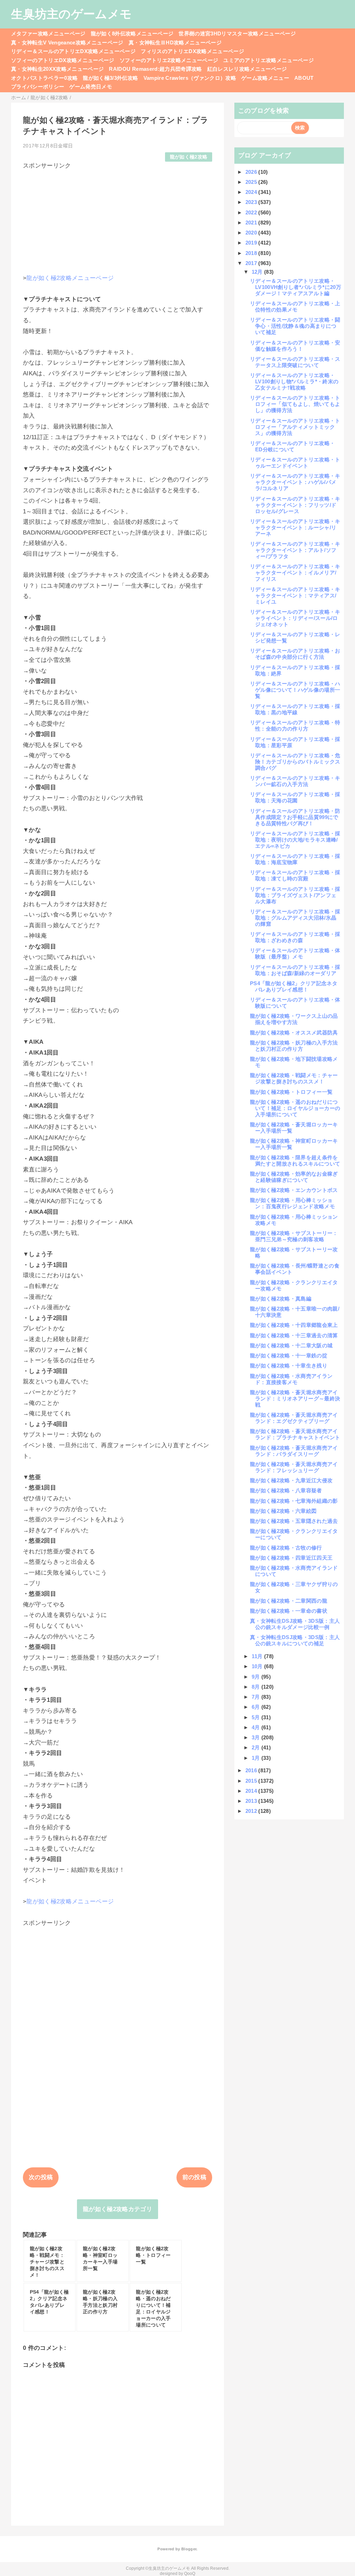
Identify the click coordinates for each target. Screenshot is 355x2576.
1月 (257, 1758)
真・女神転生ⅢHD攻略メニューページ (175, 42)
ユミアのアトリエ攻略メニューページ (269, 60)
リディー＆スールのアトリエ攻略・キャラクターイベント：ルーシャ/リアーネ (295, 527)
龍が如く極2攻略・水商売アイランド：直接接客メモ (291, 1379)
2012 (252, 1811)
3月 (257, 1737)
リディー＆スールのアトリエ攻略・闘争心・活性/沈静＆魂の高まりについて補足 (295, 326)
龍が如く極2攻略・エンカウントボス (294, 1190)
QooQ (190, 2574)
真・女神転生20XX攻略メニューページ (57, 69)
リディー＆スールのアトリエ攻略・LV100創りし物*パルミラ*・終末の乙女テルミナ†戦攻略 (294, 381)
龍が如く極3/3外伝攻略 (110, 78)
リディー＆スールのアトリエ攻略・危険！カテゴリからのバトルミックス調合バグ (295, 762)
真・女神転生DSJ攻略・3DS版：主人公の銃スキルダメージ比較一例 (295, 1624)
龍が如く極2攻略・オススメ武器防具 (294, 1033)
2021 (252, 223)
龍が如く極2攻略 (189, 157)
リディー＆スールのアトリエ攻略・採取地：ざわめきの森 (295, 937)
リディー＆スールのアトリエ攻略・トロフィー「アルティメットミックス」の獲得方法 (295, 427)
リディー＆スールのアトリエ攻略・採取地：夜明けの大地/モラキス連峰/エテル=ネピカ (295, 840)
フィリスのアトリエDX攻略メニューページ (192, 51)
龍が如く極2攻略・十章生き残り (289, 1366)
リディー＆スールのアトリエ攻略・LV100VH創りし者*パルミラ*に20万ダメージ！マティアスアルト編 (296, 287)
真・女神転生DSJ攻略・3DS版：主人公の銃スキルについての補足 (295, 1640)
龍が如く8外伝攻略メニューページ (132, 33)
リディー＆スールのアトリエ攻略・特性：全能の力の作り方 (295, 726)
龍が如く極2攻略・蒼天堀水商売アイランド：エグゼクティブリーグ (294, 1418)
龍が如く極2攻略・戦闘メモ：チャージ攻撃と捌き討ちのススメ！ (294, 1078)
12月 (258, 272)
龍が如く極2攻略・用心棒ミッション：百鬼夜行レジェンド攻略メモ (292, 1203)
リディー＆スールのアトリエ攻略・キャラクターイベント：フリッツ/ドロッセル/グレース (295, 505)
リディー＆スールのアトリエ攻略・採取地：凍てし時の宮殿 (295, 875)
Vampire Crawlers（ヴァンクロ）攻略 (190, 78)
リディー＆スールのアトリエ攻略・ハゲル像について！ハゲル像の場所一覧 (295, 690)
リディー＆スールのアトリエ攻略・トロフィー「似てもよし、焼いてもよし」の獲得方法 (295, 404)
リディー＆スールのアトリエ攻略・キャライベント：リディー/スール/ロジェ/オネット (295, 618)
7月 (257, 1697)
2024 (252, 192)
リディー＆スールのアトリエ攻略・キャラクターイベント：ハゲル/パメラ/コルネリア (295, 482)
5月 (257, 1717)
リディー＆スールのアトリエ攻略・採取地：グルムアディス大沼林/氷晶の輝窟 (295, 918)
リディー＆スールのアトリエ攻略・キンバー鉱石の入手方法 (295, 781)
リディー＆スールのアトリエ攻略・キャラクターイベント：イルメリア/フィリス (295, 573)
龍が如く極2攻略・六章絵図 (283, 1511)
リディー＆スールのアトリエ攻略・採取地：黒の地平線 (295, 709)
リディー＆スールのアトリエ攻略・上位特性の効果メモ (295, 306)
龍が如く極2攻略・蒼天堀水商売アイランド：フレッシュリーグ (294, 1467)
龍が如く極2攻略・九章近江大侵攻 (291, 1480)
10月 (258, 1666)
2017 (252, 263)
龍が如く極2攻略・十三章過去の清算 (294, 1335)
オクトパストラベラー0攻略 (44, 78)
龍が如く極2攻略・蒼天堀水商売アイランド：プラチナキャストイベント (295, 1434)
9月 (257, 1677)
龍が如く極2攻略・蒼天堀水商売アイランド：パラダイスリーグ (294, 1451)
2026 (252, 172)
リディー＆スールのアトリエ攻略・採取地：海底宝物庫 (295, 859)
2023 (252, 202)
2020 (252, 233)
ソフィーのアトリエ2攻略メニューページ (169, 60)
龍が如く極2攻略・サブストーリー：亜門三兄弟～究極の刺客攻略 (294, 1236)
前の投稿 (194, 2177)
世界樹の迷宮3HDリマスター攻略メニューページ (237, 33)
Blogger (189, 2549)
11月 (258, 1656)
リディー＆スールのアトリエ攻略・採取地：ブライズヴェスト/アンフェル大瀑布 (295, 895)
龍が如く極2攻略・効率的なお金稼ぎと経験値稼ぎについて (294, 1177)
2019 (252, 243)
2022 (252, 212)
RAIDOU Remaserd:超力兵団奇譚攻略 (155, 69)
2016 (252, 1770)
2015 (252, 1781)
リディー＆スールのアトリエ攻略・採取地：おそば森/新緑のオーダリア (295, 970)
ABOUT (304, 78)
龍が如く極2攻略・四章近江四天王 (291, 1558)
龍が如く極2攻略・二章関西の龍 (289, 1601)
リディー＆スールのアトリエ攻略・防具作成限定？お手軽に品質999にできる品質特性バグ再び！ (295, 817)
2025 (252, 182)
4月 (257, 1727)
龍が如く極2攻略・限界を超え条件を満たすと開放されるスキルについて (295, 1161)
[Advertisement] (118, 219)
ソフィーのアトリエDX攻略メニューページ (63, 60)
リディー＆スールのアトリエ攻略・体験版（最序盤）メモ (295, 953)
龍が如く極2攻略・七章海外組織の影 (294, 1501)
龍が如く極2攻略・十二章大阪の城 (291, 1345)
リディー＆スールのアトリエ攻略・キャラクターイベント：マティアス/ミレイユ (295, 595)
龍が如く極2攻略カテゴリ (118, 2209)
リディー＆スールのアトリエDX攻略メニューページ (73, 51)
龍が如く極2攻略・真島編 (281, 1299)
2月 (257, 1747)
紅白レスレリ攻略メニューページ (247, 69)
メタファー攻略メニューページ (48, 33)
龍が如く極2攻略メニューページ (70, 278)
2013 (252, 1801)
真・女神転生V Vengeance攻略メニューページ (67, 42)
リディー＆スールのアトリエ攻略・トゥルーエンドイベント (295, 463)
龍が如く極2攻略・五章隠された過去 (294, 1521)
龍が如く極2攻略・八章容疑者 (286, 1490)
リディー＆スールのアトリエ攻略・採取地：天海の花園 (295, 797)
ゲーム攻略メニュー (265, 78)
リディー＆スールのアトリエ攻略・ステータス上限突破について (295, 362)
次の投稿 (41, 2177)
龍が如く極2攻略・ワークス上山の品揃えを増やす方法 (294, 1019)
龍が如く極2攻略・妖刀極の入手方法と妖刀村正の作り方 (294, 1046)
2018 (252, 253)
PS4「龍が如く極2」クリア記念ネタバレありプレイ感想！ (294, 986)
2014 (252, 1791)
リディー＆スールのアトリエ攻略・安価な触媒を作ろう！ (295, 346)
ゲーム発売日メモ (91, 87)
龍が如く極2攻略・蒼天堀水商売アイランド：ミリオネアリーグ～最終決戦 (295, 1398)
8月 (257, 1687)
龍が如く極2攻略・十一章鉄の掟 (289, 1355)
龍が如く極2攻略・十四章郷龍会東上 (294, 1325)
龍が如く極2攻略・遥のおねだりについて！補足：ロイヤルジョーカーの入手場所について (295, 1108)
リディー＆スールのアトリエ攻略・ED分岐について (292, 446)
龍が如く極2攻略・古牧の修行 (286, 1548)
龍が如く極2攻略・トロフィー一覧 (291, 1092)
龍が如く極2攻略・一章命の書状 (289, 1611)
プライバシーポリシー (38, 87)
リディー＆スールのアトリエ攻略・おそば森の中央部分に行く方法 (295, 654)
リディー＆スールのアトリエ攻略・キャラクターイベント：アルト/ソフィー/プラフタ (295, 550)
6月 (257, 1707)
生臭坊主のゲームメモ (71, 14)
